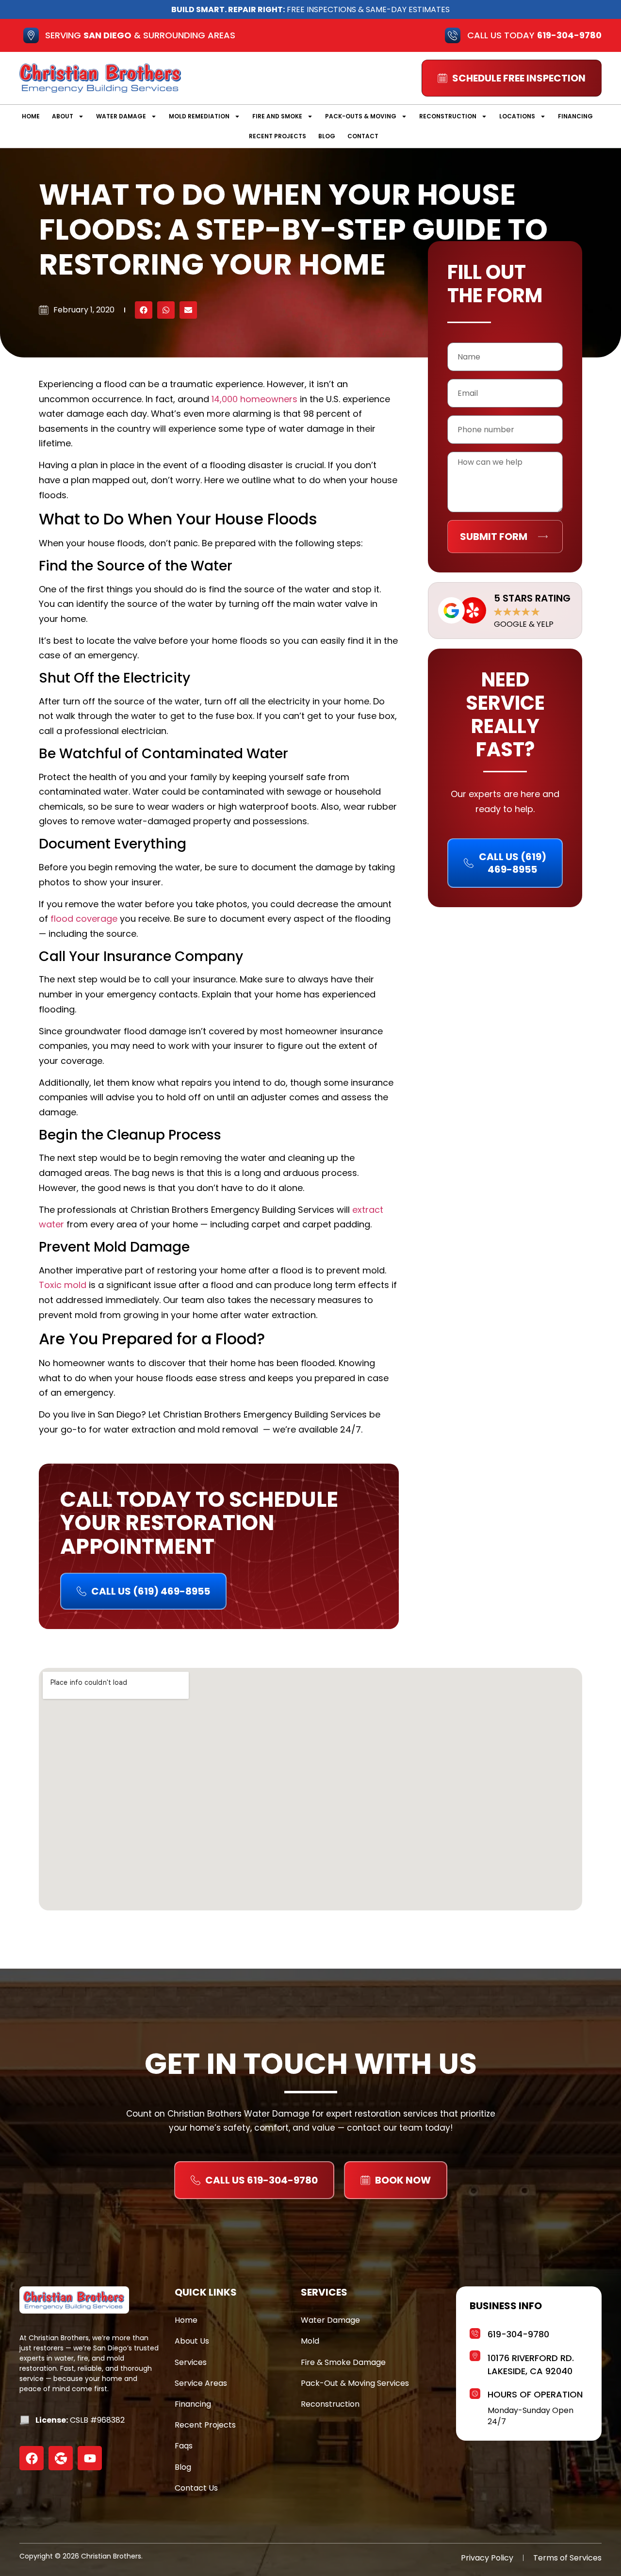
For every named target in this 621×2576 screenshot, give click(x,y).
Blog (327, 136)
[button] (144, 310)
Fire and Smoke (277, 116)
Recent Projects (278, 136)
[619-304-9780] (475, 2332)
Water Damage (121, 116)
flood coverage (84, 919)
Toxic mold (63, 1285)
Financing (575, 116)
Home (31, 116)
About (63, 116)
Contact (363, 136)
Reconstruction (448, 116)
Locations (517, 116)
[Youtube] (90, 2458)
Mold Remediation (199, 116)
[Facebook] (32, 2458)
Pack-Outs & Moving (361, 116)
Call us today (534, 35)
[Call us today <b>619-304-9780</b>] (453, 35)
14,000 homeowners (254, 399)
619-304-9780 (518, 2334)
